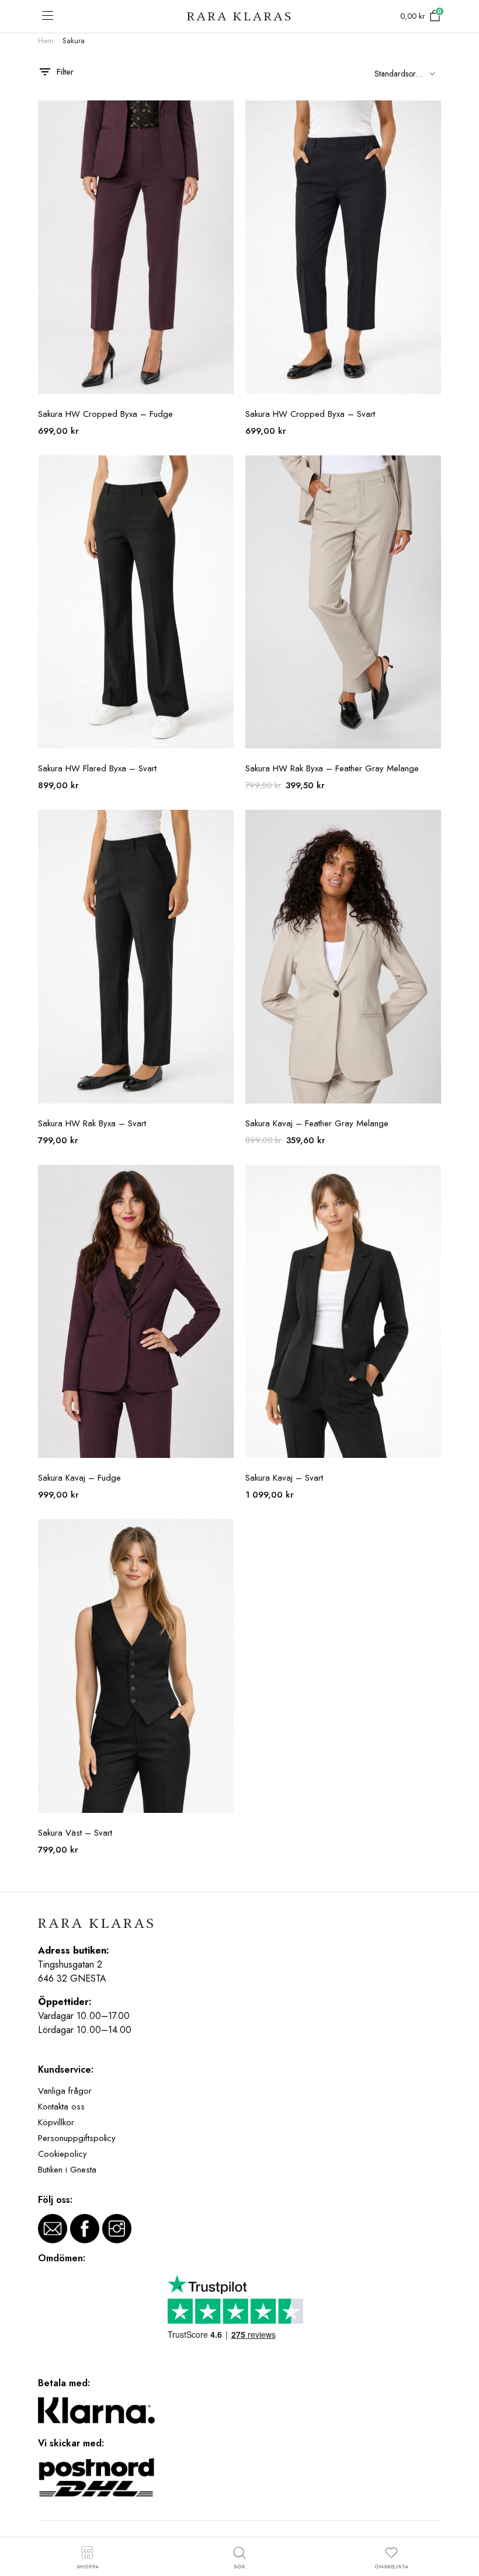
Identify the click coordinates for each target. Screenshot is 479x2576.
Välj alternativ (224, 116)
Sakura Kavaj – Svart (284, 1478)
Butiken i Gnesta (67, 2170)
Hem (46, 41)
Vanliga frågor (65, 2091)
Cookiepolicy (63, 2154)
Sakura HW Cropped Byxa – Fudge (105, 414)
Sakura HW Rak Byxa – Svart (92, 1123)
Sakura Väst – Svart (75, 1833)
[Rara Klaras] (239, 17)
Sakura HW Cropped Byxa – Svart (310, 414)
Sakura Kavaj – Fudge (79, 1478)
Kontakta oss (61, 2107)
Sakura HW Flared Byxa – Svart (97, 768)
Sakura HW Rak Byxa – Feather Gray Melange (332, 768)
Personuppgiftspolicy (77, 2138)
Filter (65, 72)
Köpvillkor (56, 2122)
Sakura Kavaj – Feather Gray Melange (317, 1123)
